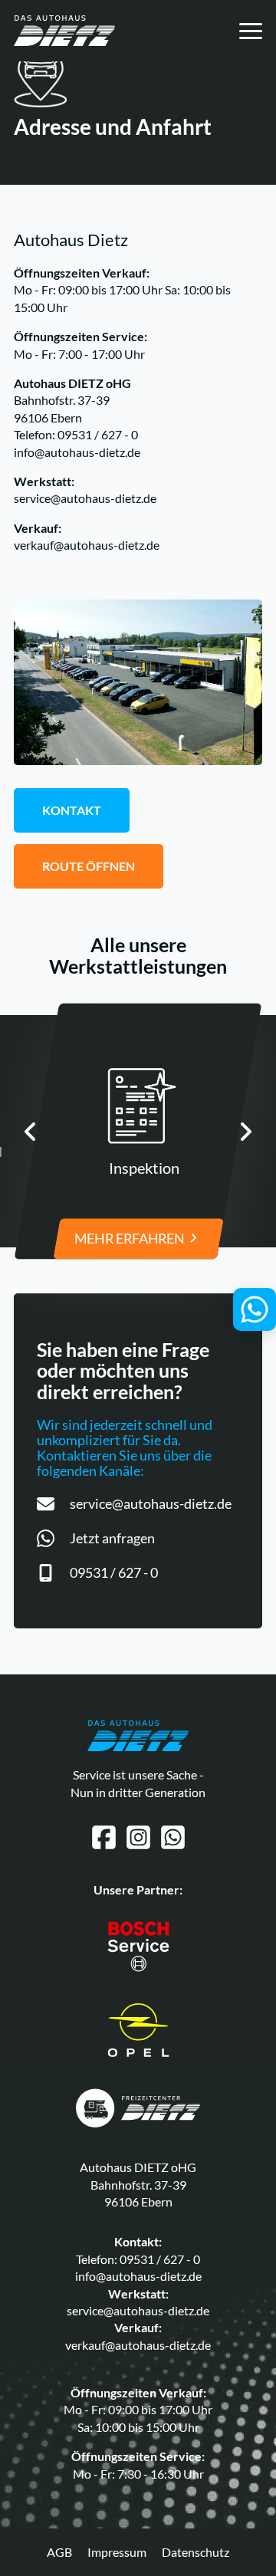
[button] (31, 1132)
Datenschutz (195, 2552)
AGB (59, 2552)
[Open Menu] (251, 31)
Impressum (117, 2552)
